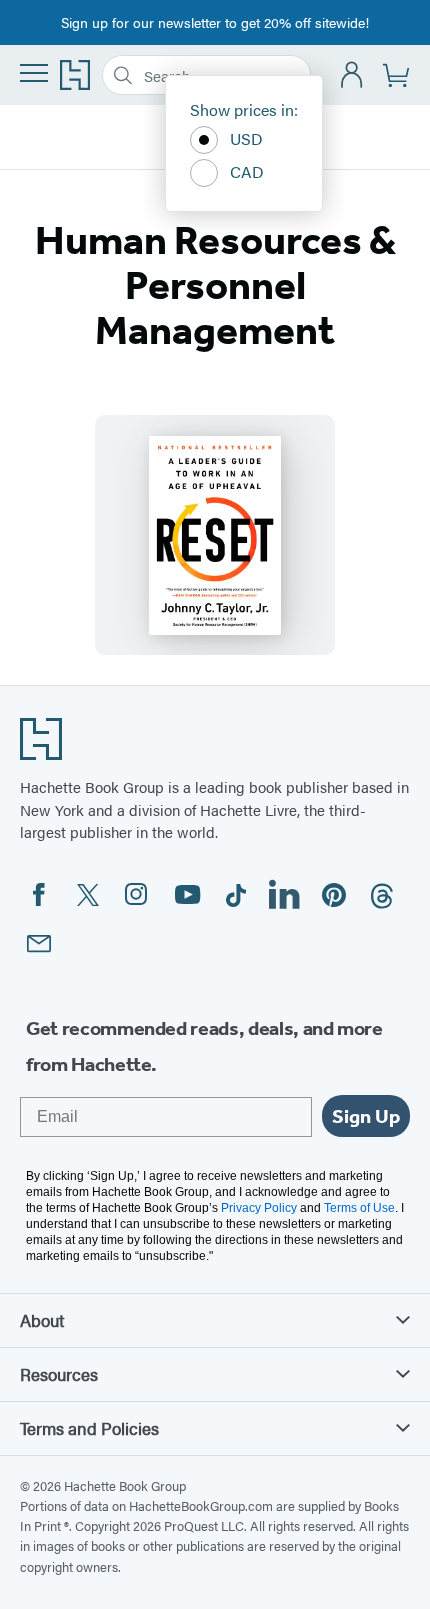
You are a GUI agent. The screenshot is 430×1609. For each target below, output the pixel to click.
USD (246, 138)
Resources (59, 1374)
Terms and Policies (89, 1428)
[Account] (352, 75)
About (42, 1320)
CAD (247, 171)
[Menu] (34, 73)
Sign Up (366, 1116)
